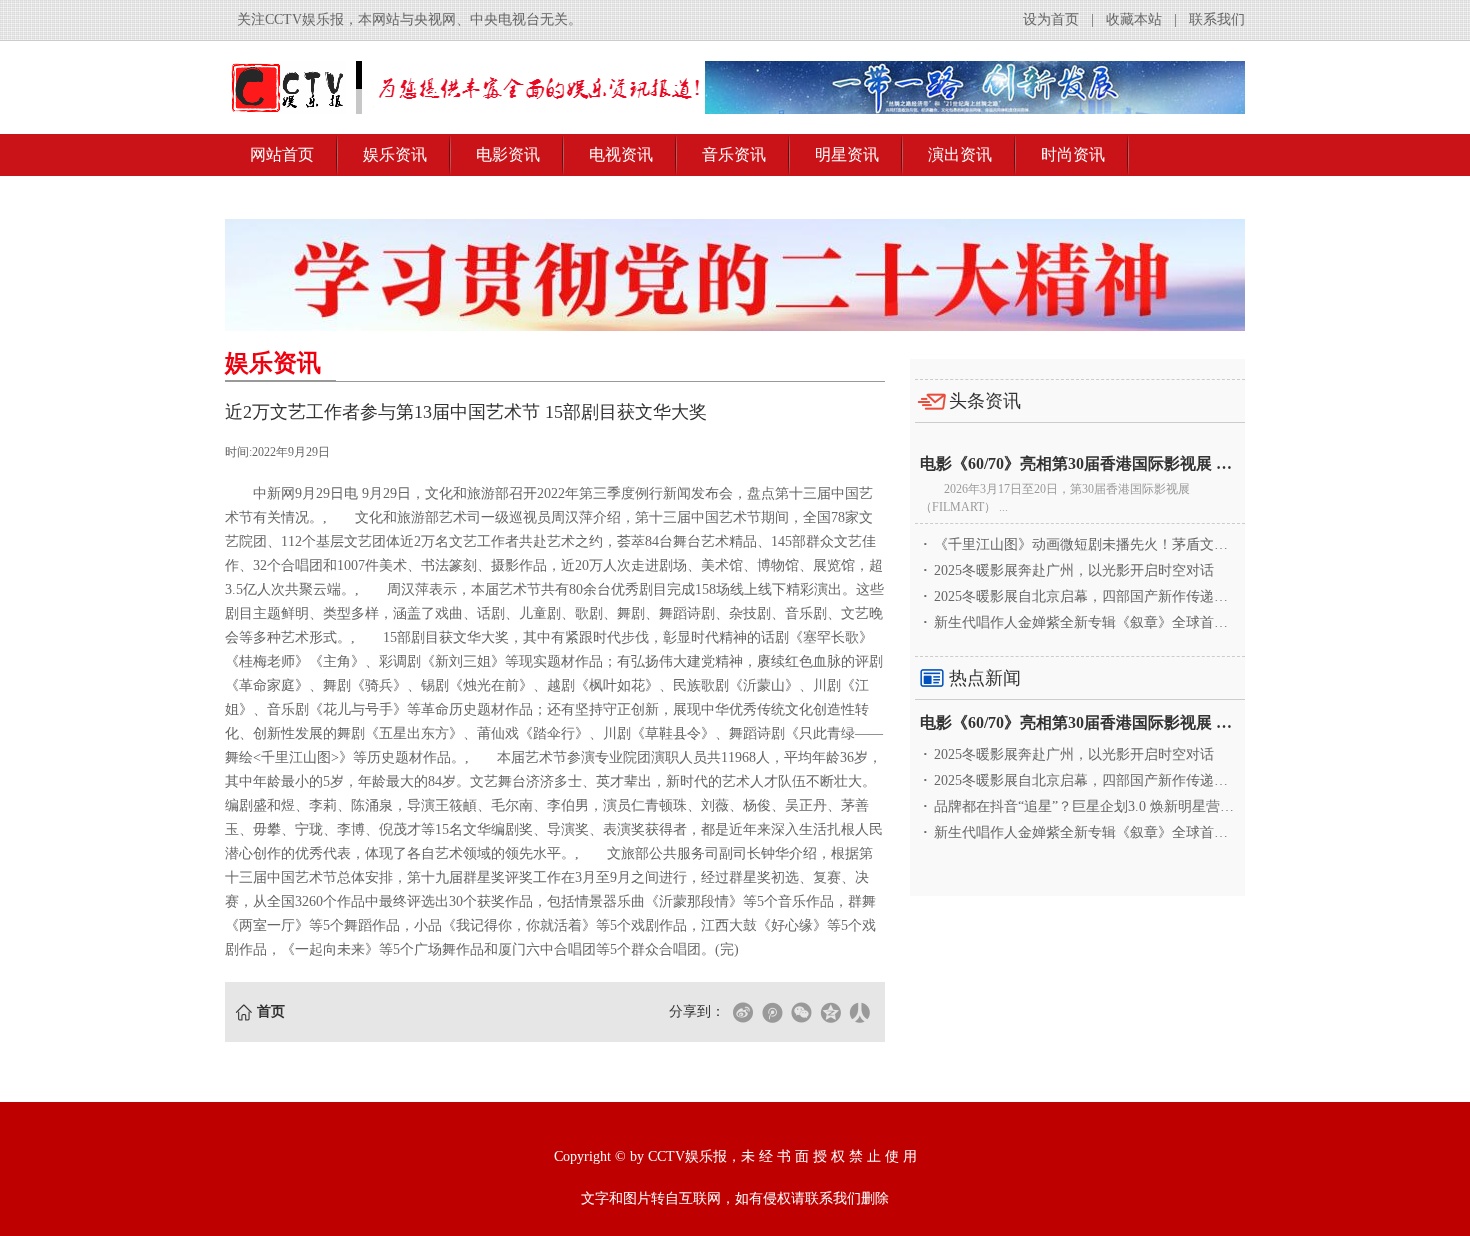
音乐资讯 (734, 154)
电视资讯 (621, 154)
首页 (271, 1011)
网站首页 (282, 154)
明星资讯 (847, 154)
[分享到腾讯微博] (772, 1012)
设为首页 (1051, 19)
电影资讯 (508, 154)
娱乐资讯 (395, 154)
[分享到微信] (801, 1012)
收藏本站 (1134, 19)
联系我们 (1217, 19)
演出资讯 (960, 154)
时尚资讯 (1073, 154)
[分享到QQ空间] (830, 1012)
